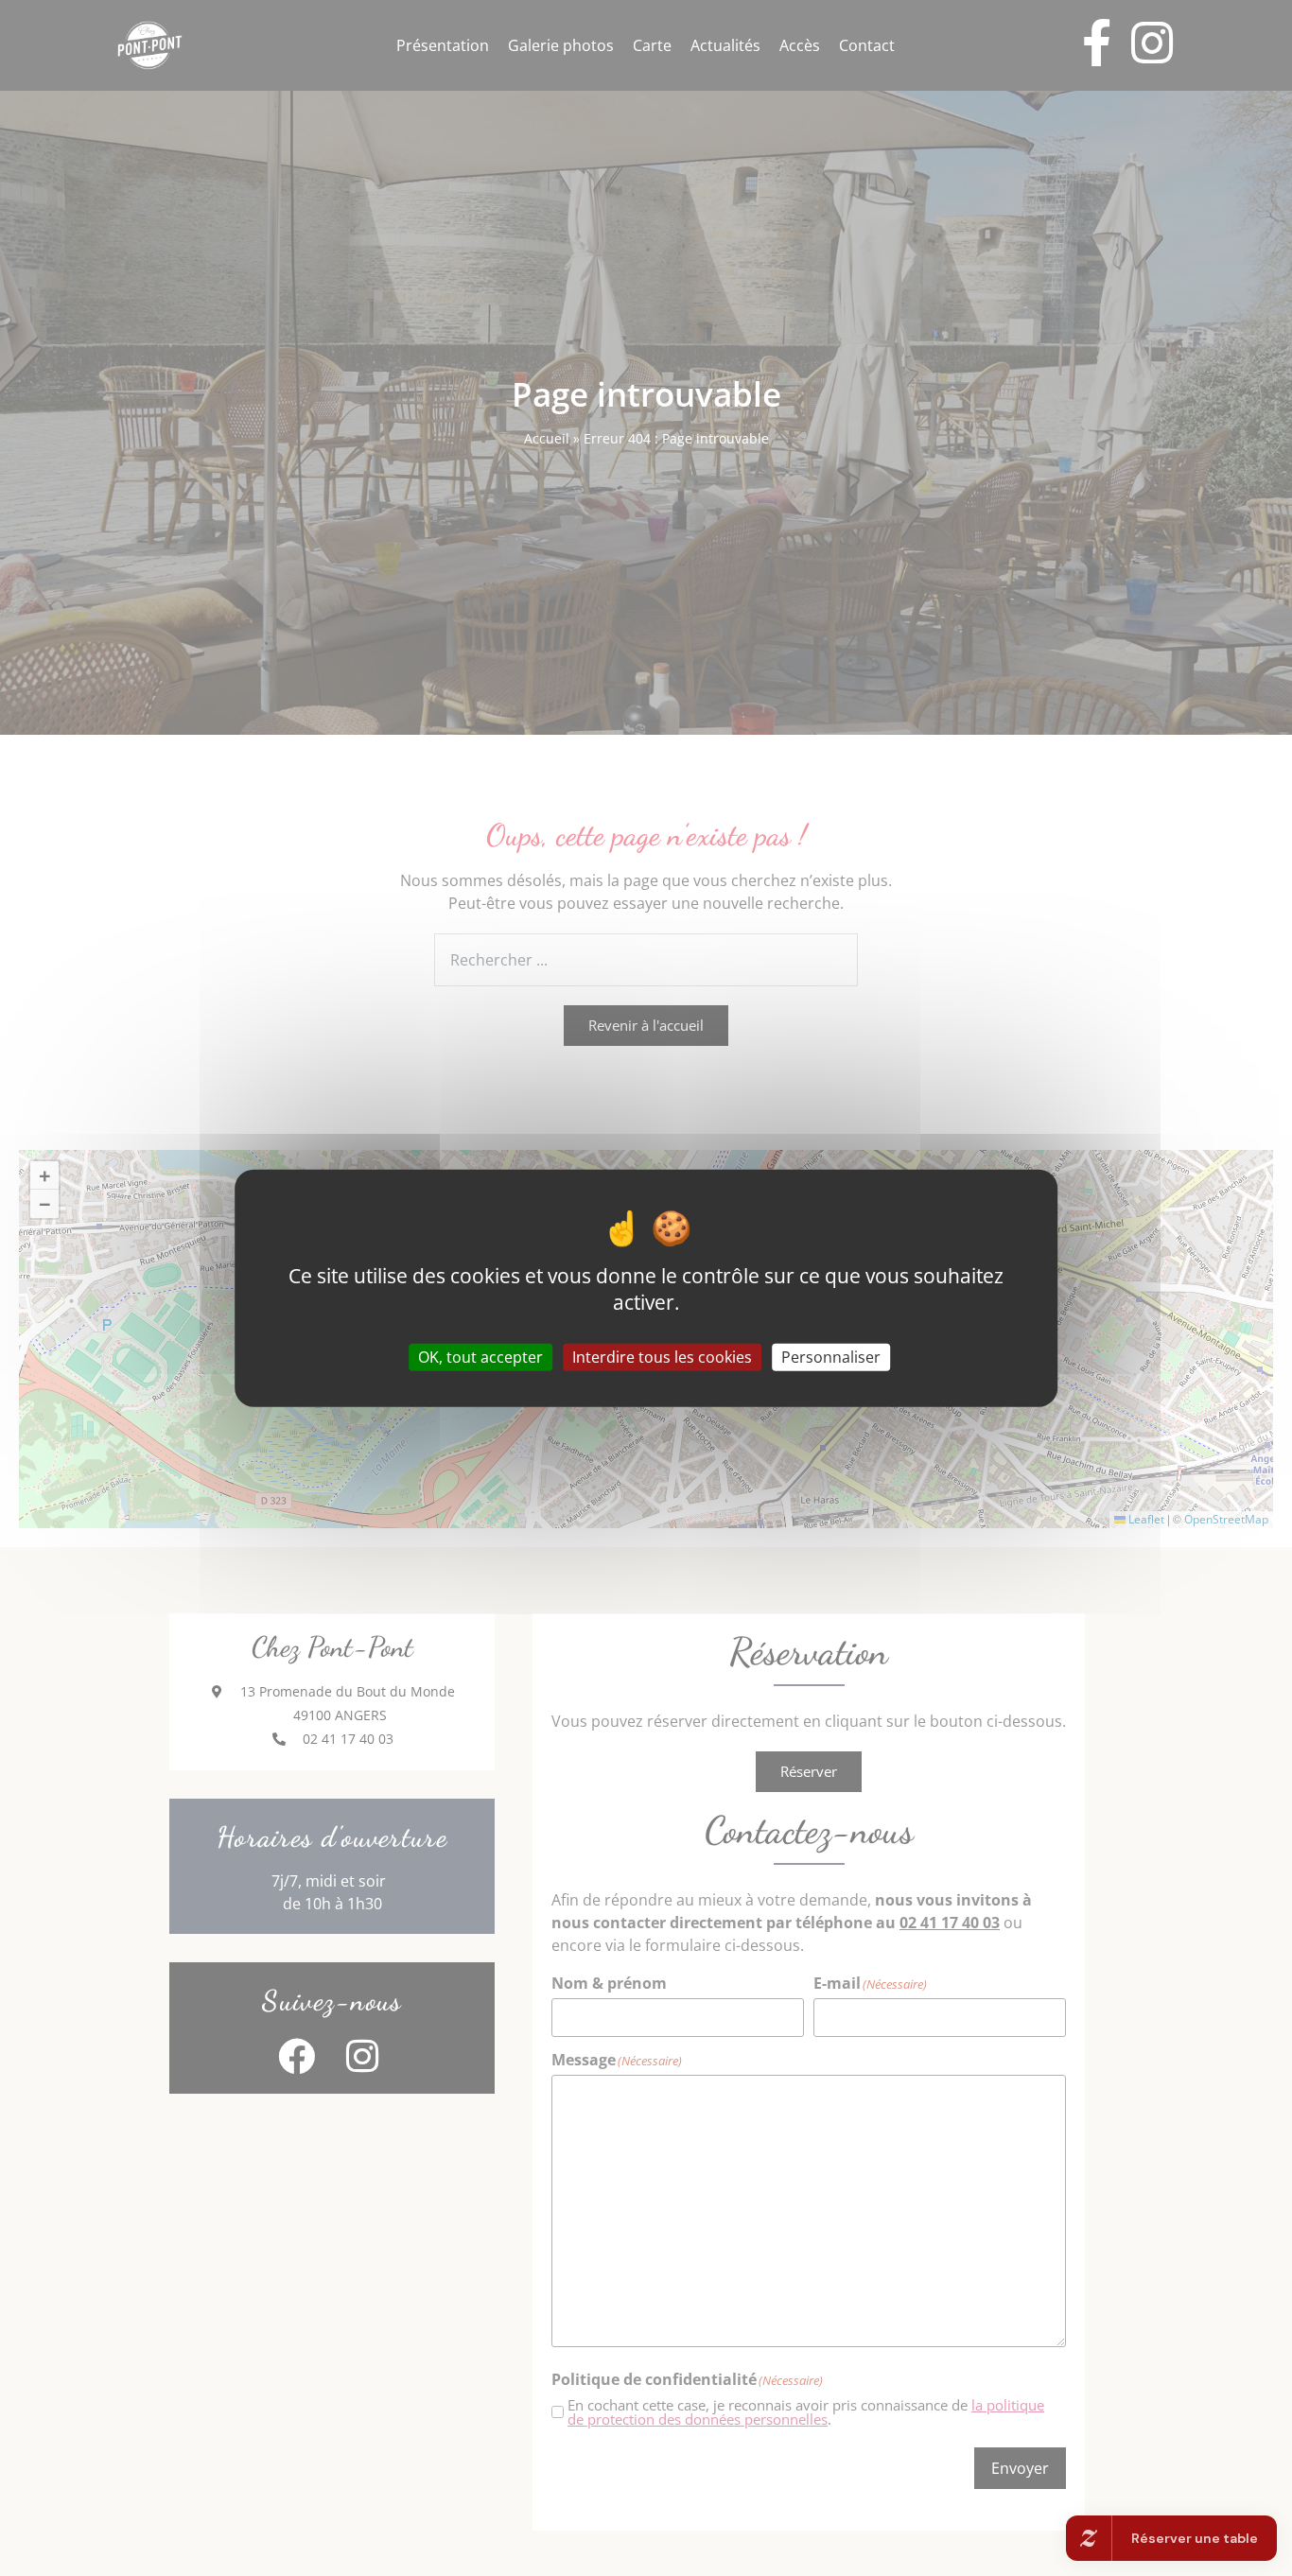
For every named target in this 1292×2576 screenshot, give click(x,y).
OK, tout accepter (480, 1356)
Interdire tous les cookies (662, 1356)
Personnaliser (831, 1356)
